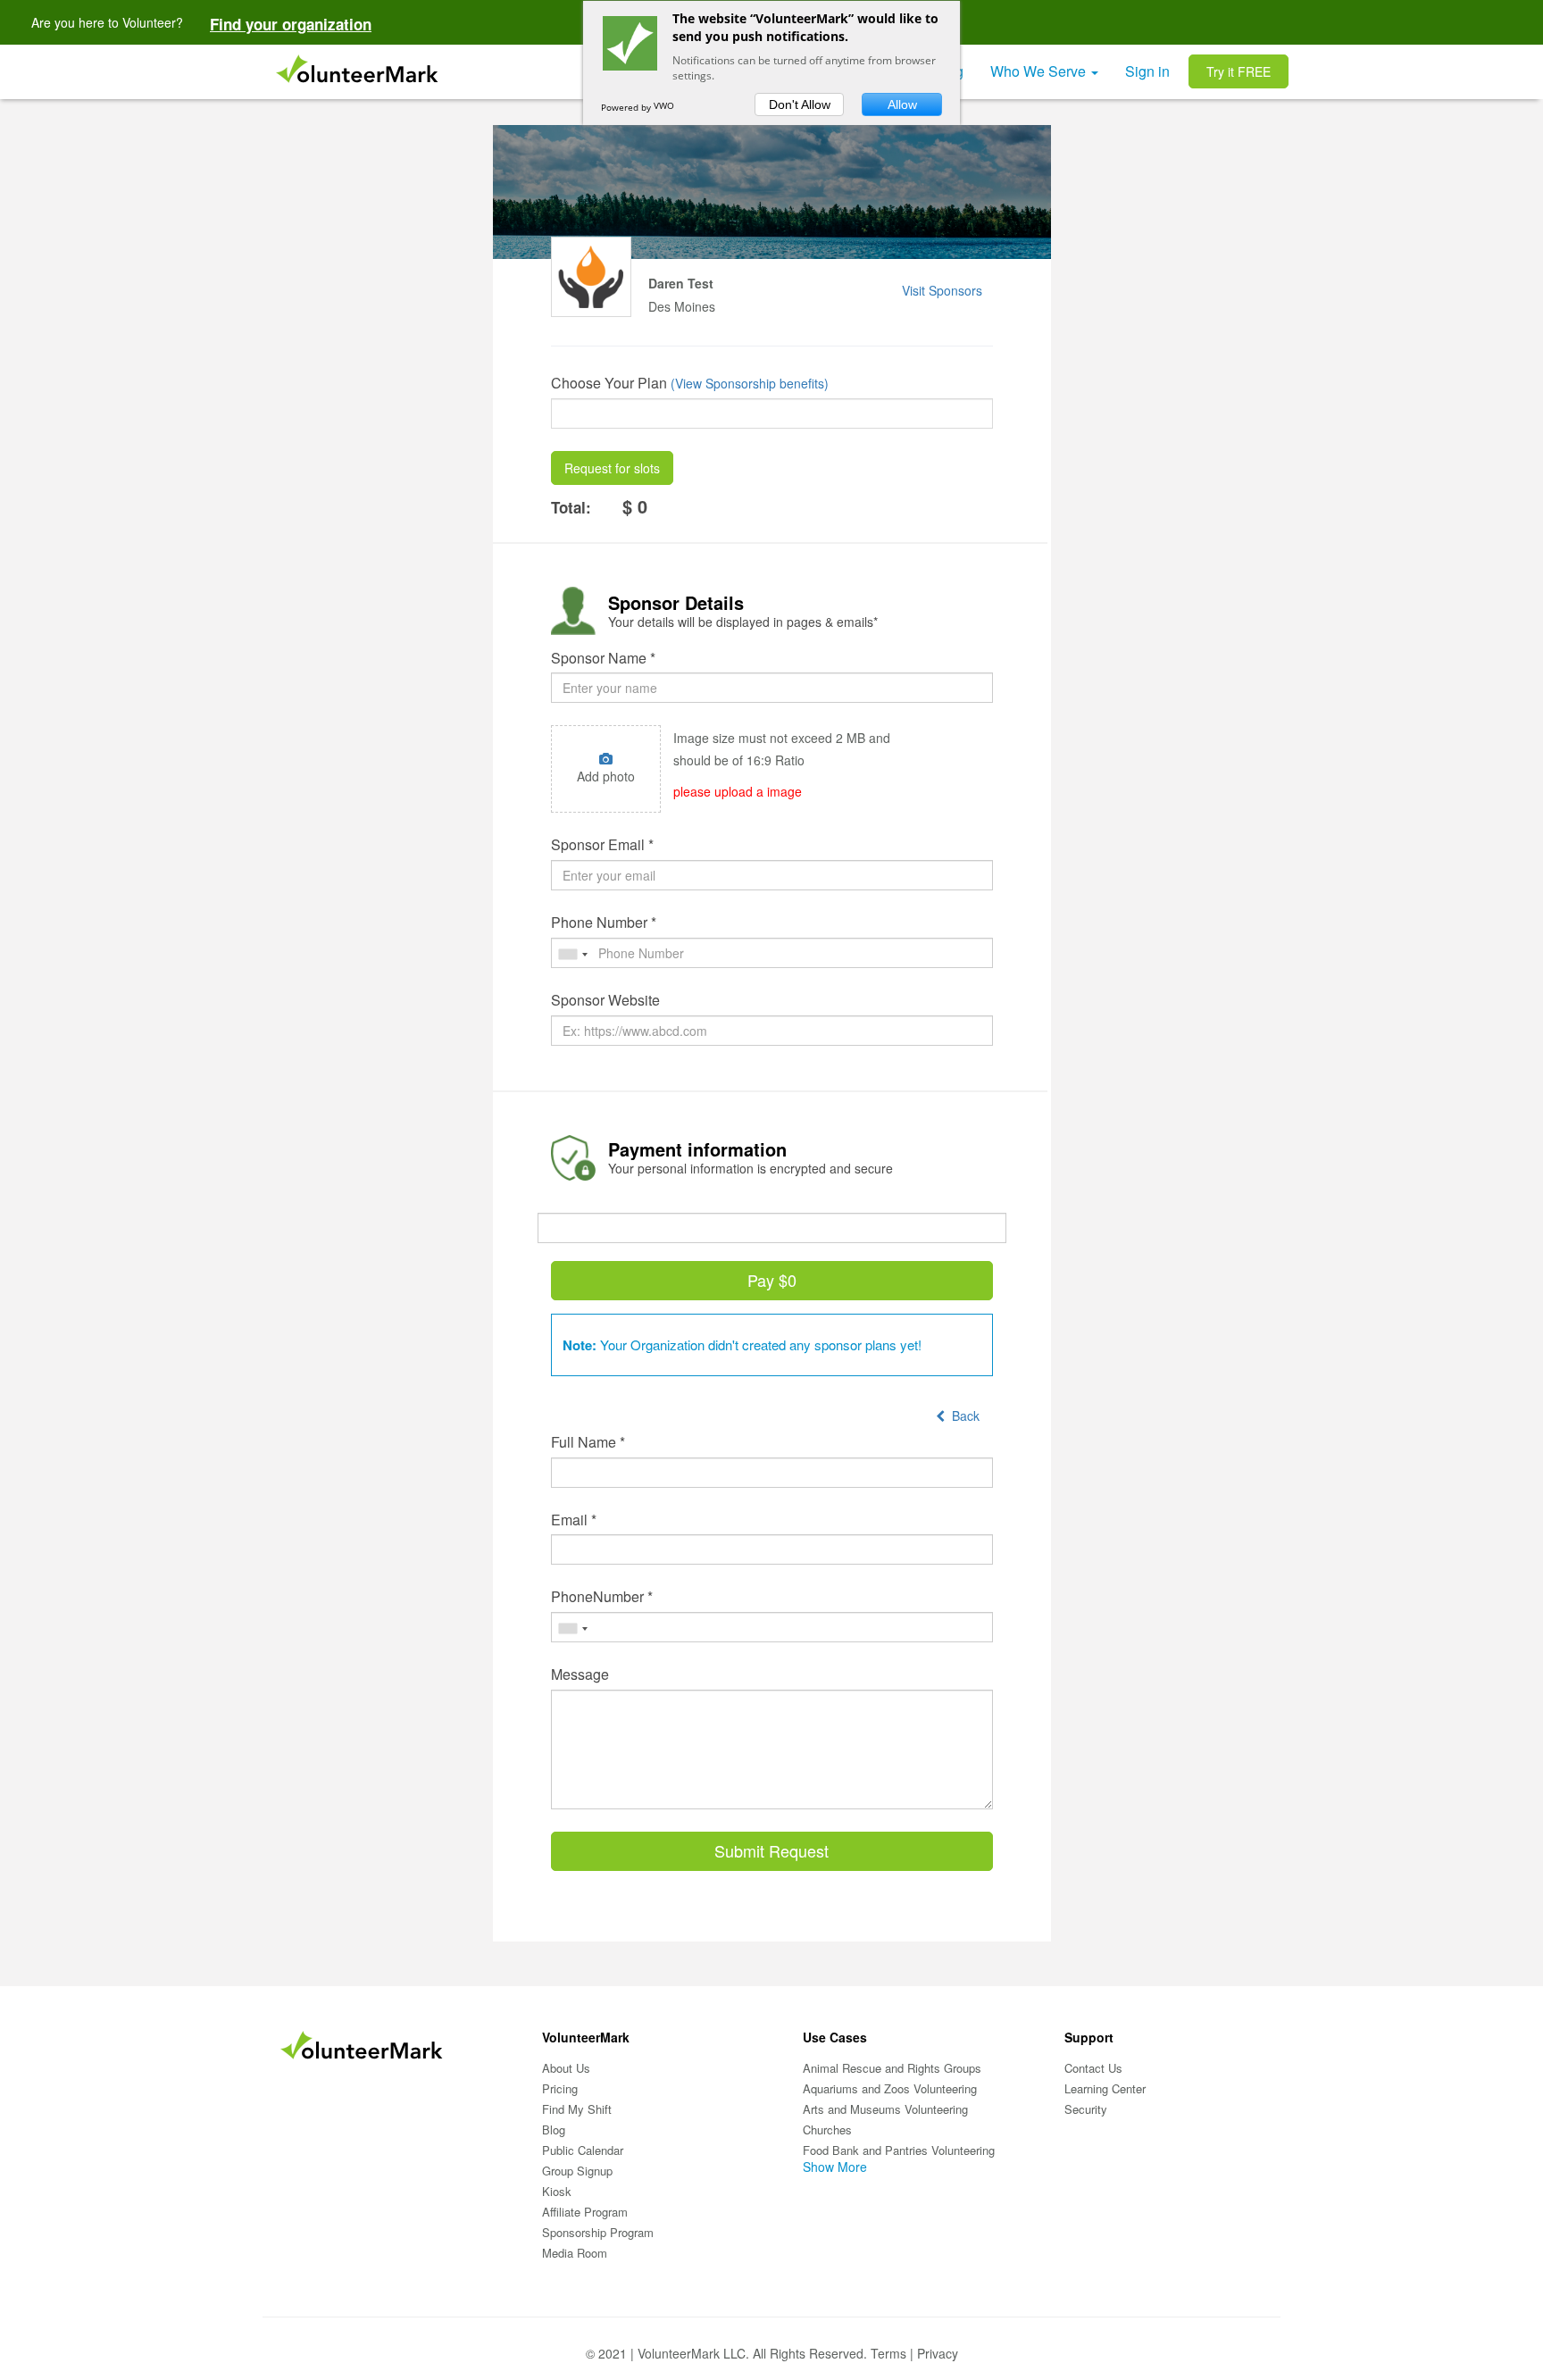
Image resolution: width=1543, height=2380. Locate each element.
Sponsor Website (605, 1000)
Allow (902, 104)
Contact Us (1093, 2068)
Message (580, 1674)
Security (1086, 2109)
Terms (888, 2353)
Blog (554, 2129)
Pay (772, 1280)
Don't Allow (800, 104)
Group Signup (577, 2171)
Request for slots (612, 468)
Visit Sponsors (942, 290)
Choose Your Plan (609, 383)
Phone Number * (604, 923)
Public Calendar (583, 2150)
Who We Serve (1040, 71)
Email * (574, 1520)
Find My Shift (577, 2109)
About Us (566, 2068)
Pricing (560, 2088)
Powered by (627, 107)
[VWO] (671, 107)
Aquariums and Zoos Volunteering (890, 2088)
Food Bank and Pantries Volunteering (899, 2150)
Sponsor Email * (602, 845)
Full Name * (588, 1442)
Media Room (575, 2253)
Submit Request (771, 1850)
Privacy (938, 2353)
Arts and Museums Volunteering (885, 2109)
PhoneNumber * (602, 1597)
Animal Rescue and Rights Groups (892, 2068)
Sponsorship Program (598, 2232)
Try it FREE (1239, 71)
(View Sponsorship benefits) (750, 383)
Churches (827, 2129)
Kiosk (557, 2191)
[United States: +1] (572, 954)
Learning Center (1105, 2088)
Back (962, 1415)
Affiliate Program (585, 2212)
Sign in (1147, 71)
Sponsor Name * (603, 658)
